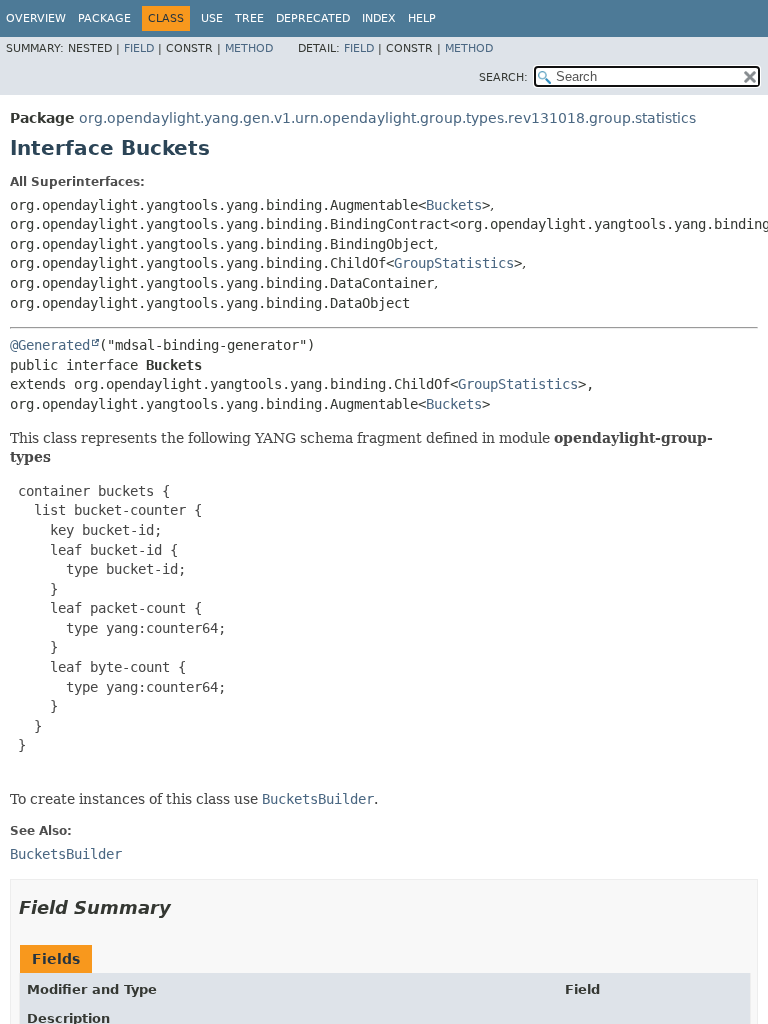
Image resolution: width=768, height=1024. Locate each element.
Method (249, 48)
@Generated (50, 345)
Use (212, 18)
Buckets (454, 205)
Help (422, 18)
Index (379, 18)
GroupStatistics (454, 263)
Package (104, 18)
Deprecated (313, 18)
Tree (249, 18)
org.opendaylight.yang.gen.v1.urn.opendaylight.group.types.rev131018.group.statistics (387, 118)
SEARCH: (503, 77)
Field (139, 48)
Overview (36, 18)
